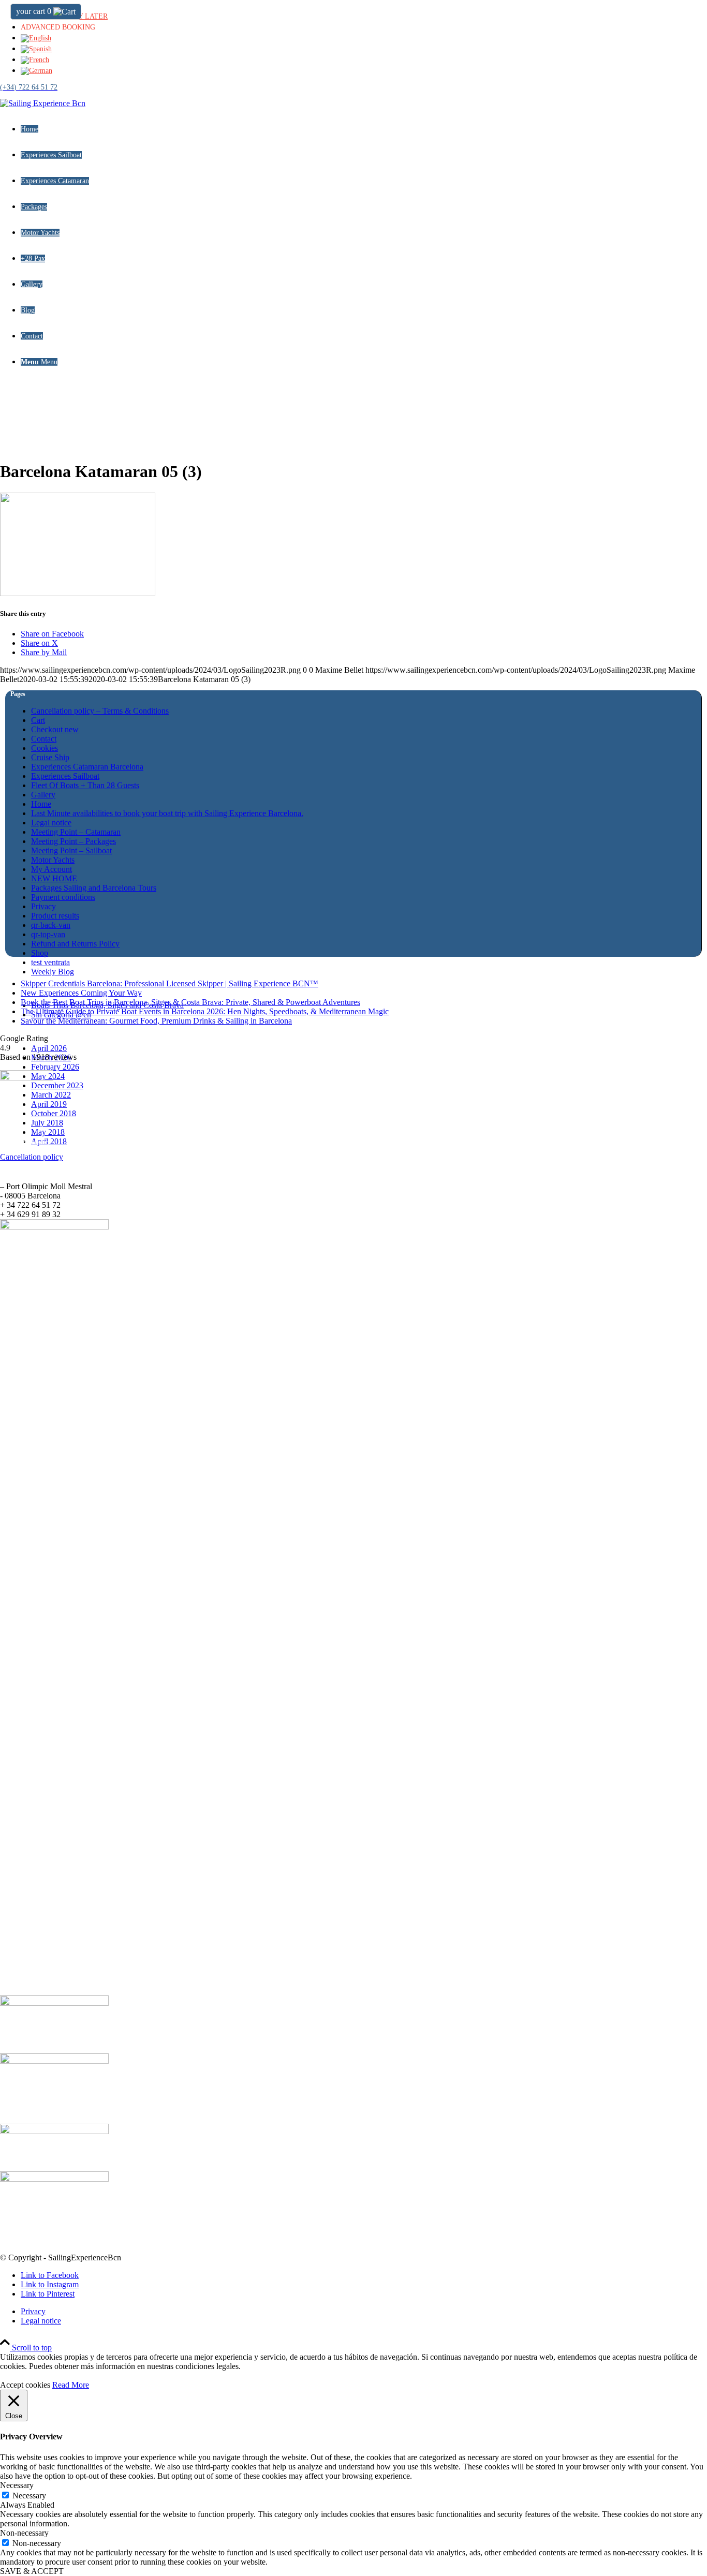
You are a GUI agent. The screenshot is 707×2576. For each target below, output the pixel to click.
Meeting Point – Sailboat (71, 850)
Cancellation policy (32, 1157)
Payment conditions (63, 897)
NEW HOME (54, 878)
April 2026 (49, 1048)
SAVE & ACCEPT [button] (32, 2571)
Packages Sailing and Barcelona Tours (94, 888)
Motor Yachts (53, 860)
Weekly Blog (53, 972)
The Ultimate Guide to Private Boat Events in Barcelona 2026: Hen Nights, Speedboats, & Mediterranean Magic (205, 1011)
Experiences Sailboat (65, 776)
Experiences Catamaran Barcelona (87, 767)
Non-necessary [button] (24, 2533)
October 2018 (54, 1113)
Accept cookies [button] (25, 2385)
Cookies (45, 748)
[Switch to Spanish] (36, 49)
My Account (51, 869)
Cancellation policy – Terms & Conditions (100, 711)
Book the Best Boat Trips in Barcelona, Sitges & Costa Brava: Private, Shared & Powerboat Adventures (190, 1002)
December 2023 (57, 1085)
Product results (55, 916)
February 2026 (55, 1067)
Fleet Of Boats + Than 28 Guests (85, 785)
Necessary (29, 2496)
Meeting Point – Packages (73, 841)
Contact (44, 739)
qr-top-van (48, 934)
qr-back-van (51, 925)
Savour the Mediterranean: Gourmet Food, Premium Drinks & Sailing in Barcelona (156, 1021)
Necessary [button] (17, 2485)
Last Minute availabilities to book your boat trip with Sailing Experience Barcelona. (167, 813)
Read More (71, 2385)
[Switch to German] (36, 71)
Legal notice (51, 823)
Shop (40, 953)
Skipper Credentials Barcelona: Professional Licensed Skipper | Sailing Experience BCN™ (170, 983)
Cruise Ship (50, 757)
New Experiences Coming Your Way (81, 993)
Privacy (43, 906)
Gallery (43, 795)
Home (41, 804)
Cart (38, 720)
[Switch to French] (35, 60)
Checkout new (55, 729)
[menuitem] (364, 15)
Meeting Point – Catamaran (76, 832)
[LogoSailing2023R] (43, 103)
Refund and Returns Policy (75, 944)
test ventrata (50, 962)
